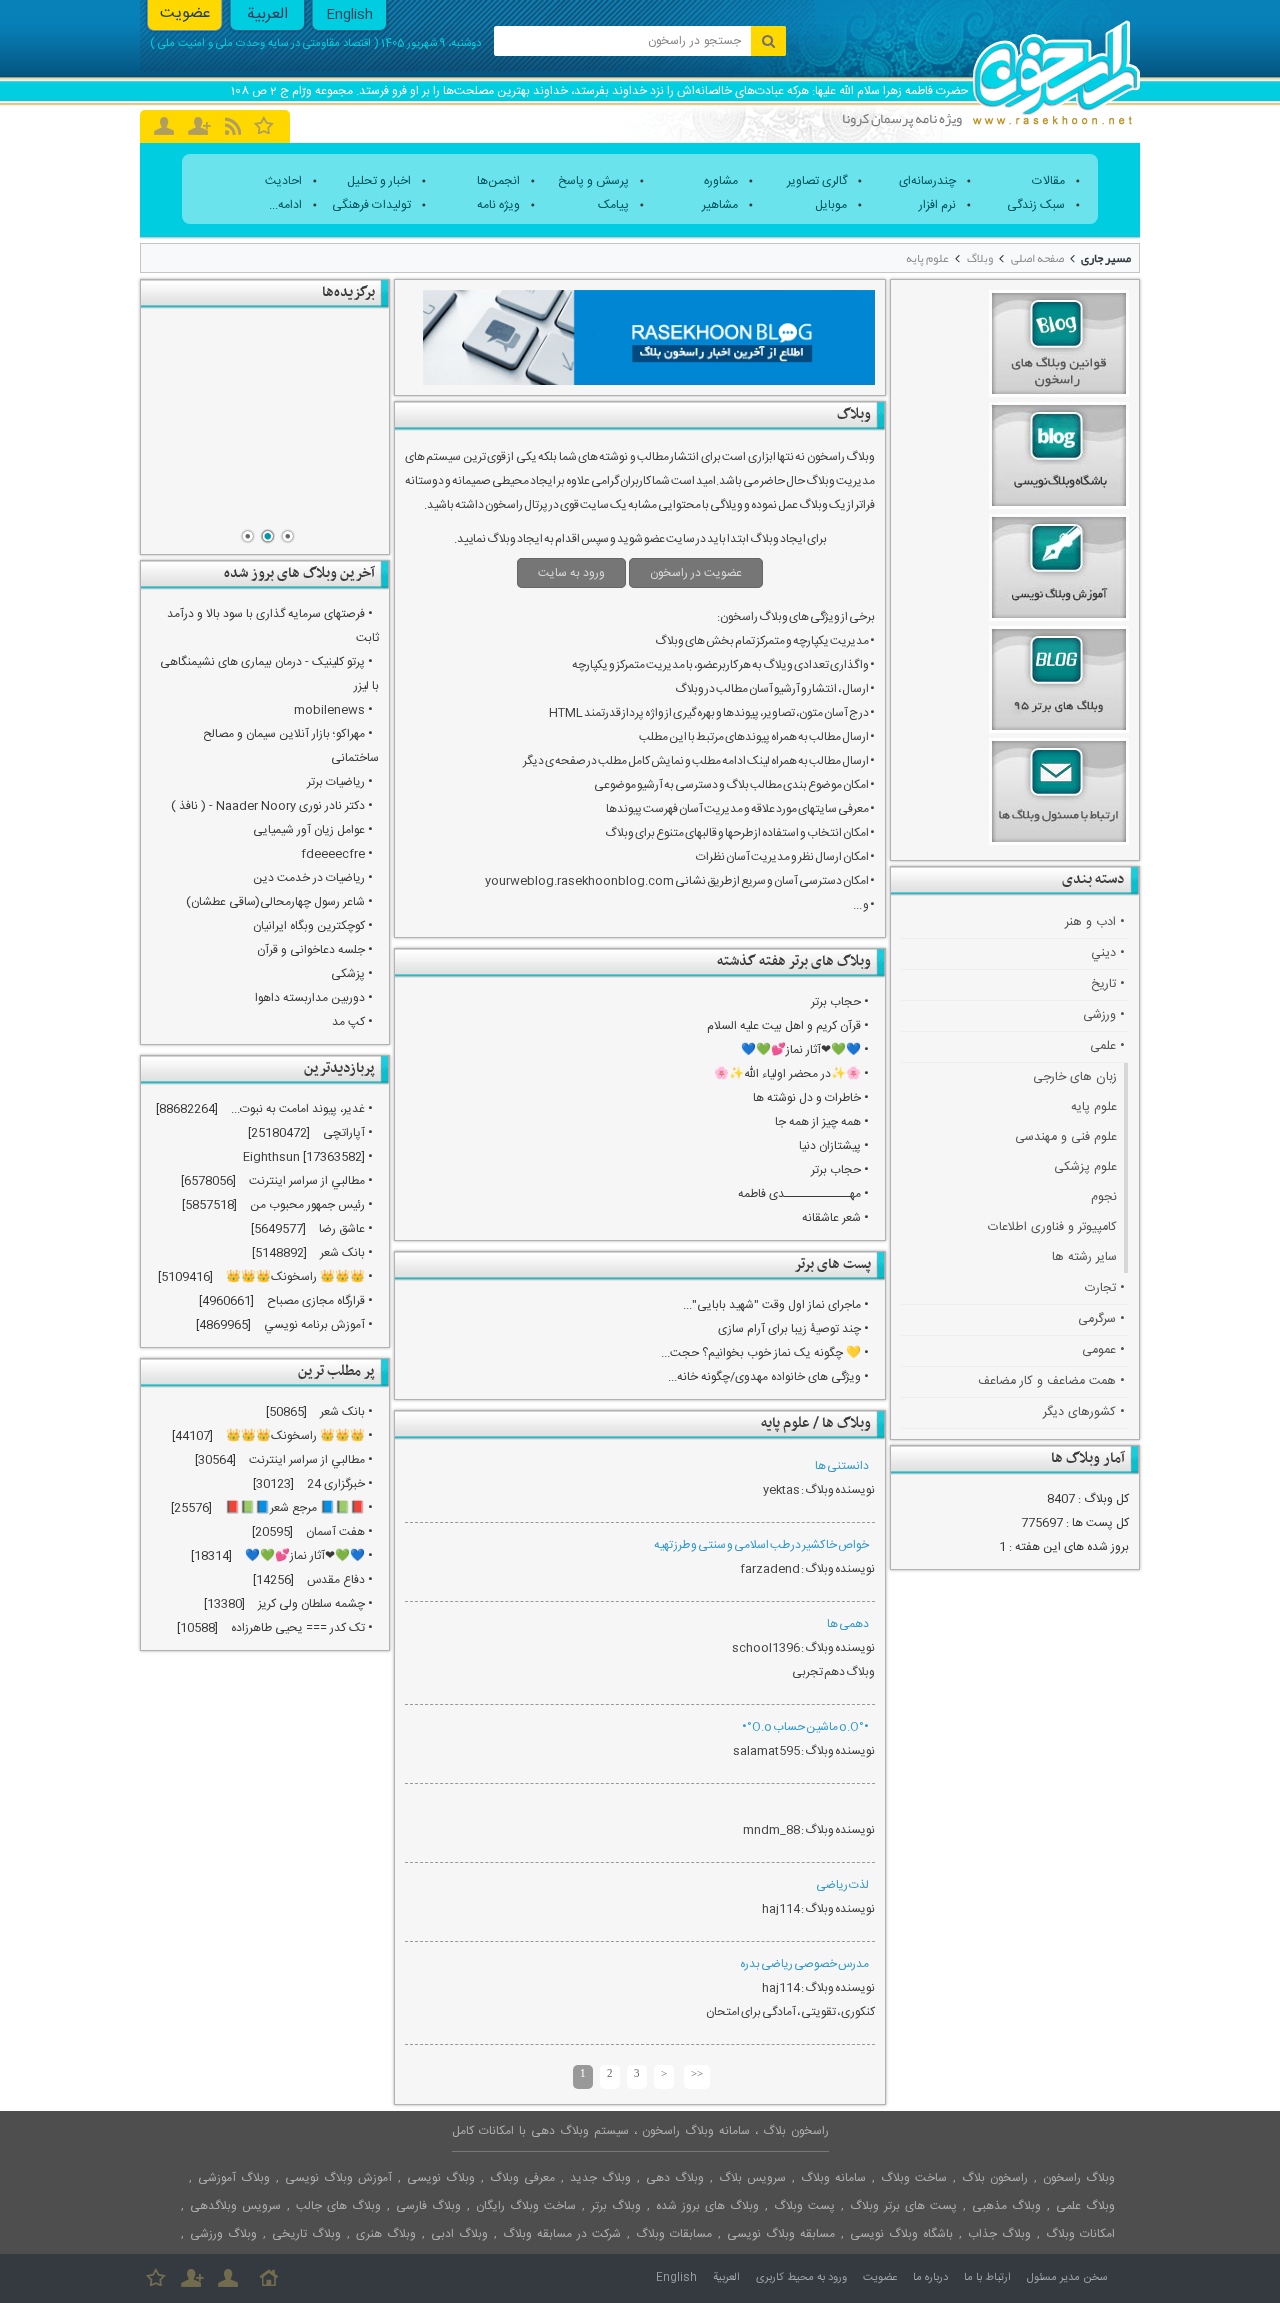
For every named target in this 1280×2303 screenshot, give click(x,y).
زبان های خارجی (1075, 1077)
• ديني (1108, 953)
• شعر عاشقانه (835, 1218)
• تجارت (1105, 1288)
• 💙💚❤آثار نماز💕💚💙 (805, 1050)
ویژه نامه (498, 205)
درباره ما (930, 2278)
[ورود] (164, 126)
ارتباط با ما (987, 2278)
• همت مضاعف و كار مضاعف (1051, 1381)
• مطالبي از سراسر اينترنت (311, 1181)
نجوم (1104, 1197)
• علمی (1107, 1046)
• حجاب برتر (840, 1002)
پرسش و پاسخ (593, 181)
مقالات (1048, 181)
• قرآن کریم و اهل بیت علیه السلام (788, 1026)
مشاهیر (720, 205)
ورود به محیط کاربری (801, 2278)
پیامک (613, 205)
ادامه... (285, 205)
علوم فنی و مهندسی (1066, 1137)
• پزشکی (352, 974)
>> (697, 2073)
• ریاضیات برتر (340, 782)
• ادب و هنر (1095, 922)
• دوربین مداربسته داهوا (314, 998)
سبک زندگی (1036, 205)
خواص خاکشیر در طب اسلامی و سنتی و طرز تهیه (761, 1545)
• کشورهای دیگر (1084, 1412)
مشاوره (721, 181)
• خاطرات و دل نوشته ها (811, 1098)
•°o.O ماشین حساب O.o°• (805, 1727)
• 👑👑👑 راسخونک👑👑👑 (299, 1277)
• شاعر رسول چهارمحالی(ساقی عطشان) (279, 902)
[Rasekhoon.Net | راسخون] (1056, 65)
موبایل (831, 205)
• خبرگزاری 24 (340, 1484)
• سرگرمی (1101, 1319)
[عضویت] (192, 2278)
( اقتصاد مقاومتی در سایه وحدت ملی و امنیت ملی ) (264, 43)
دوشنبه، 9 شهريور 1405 (431, 43)
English (349, 15)
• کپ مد (352, 1022)
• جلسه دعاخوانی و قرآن (315, 950)
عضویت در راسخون (696, 573)
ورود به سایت (571, 573)
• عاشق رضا (346, 1229)
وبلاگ (980, 258)
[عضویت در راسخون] (199, 126)
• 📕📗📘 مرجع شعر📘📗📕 (299, 1508)
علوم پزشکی (1085, 1167)
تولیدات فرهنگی (371, 205)
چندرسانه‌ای (927, 181)
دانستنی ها (842, 1466)
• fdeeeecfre (337, 854)
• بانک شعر (346, 1253)
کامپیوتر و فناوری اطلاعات (1052, 1227)
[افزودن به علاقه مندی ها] (264, 125)
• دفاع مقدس (340, 1580)
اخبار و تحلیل (379, 181)
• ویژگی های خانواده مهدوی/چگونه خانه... (768, 1377)
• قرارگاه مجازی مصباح (320, 1301)
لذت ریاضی (842, 1885)
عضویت (185, 13)
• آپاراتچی (348, 1133)
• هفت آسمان (339, 1532)
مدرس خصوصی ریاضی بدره (804, 1964)
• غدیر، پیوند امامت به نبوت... (302, 1109)
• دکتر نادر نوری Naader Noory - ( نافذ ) (272, 806)
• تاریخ (1108, 984)
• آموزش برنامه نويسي (318, 1325)
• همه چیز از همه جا (822, 1122)
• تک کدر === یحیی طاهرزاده (302, 1628)
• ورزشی (1104, 1015)
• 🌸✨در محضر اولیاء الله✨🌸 (791, 1074)
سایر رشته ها (1084, 1257)
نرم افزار (937, 205)
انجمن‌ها (498, 181)
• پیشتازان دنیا (834, 1146)
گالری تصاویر (817, 181)
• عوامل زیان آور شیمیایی (313, 830)
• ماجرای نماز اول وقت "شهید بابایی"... (776, 1305)
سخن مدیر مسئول (1067, 2278)
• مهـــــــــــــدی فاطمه (803, 1194)
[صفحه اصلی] (269, 2278)
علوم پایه (927, 258)
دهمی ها (848, 1624)
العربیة (267, 14)
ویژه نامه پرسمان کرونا (902, 118)
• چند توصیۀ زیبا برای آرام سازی (793, 1329)
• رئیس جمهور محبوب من (311, 1205)
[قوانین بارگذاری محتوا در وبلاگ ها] (265, 419)
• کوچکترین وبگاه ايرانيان (313, 926)
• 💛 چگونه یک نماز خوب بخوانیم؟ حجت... (765, 1353)
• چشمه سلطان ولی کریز (315, 1604)
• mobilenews (333, 710)
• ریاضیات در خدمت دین (313, 878)
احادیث (283, 181)
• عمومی (1103, 1350)
